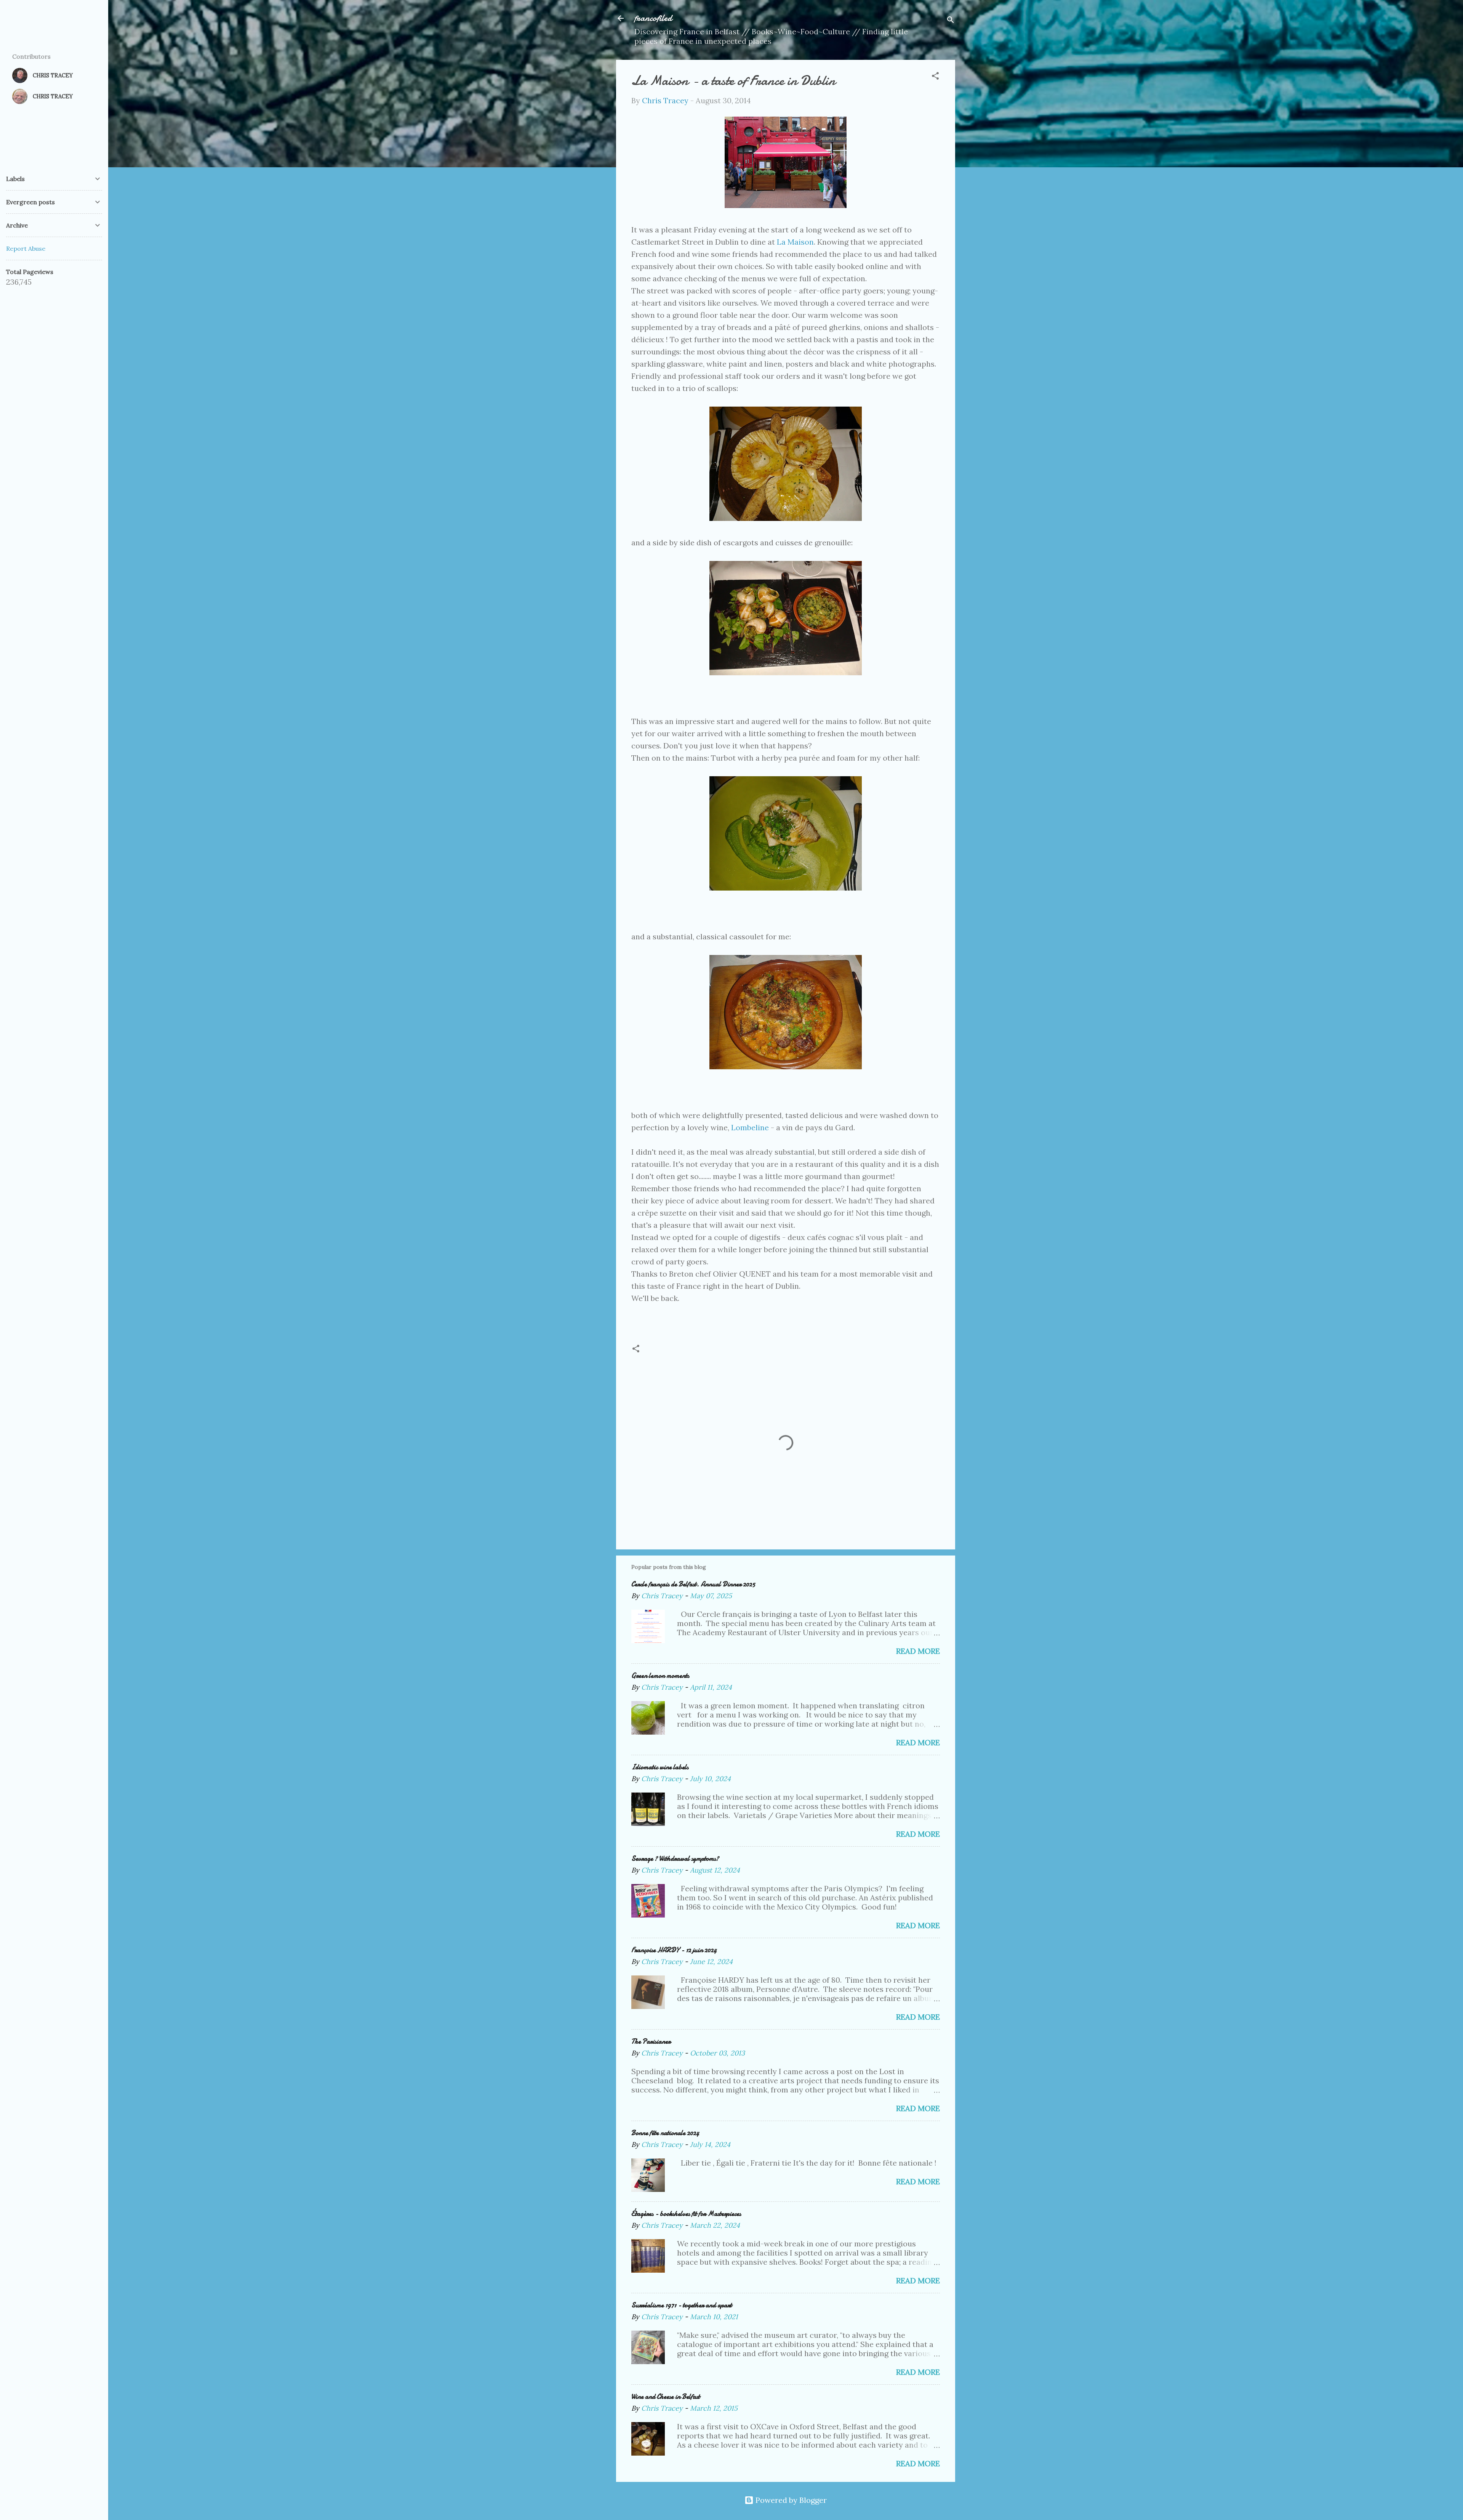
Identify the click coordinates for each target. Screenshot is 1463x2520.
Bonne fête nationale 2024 (665, 2133)
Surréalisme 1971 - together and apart (682, 2305)
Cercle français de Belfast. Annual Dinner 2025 (693, 1584)
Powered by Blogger (790, 2500)
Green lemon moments (660, 1676)
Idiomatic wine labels (660, 1767)
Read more (918, 1651)
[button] (935, 77)
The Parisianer (651, 2042)
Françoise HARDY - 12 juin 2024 (674, 1950)
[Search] (951, 21)
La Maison (795, 242)
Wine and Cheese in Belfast (666, 2397)
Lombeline (750, 1127)
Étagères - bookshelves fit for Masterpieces (686, 2214)
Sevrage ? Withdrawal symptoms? (675, 1859)
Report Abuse (26, 248)
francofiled (653, 18)
